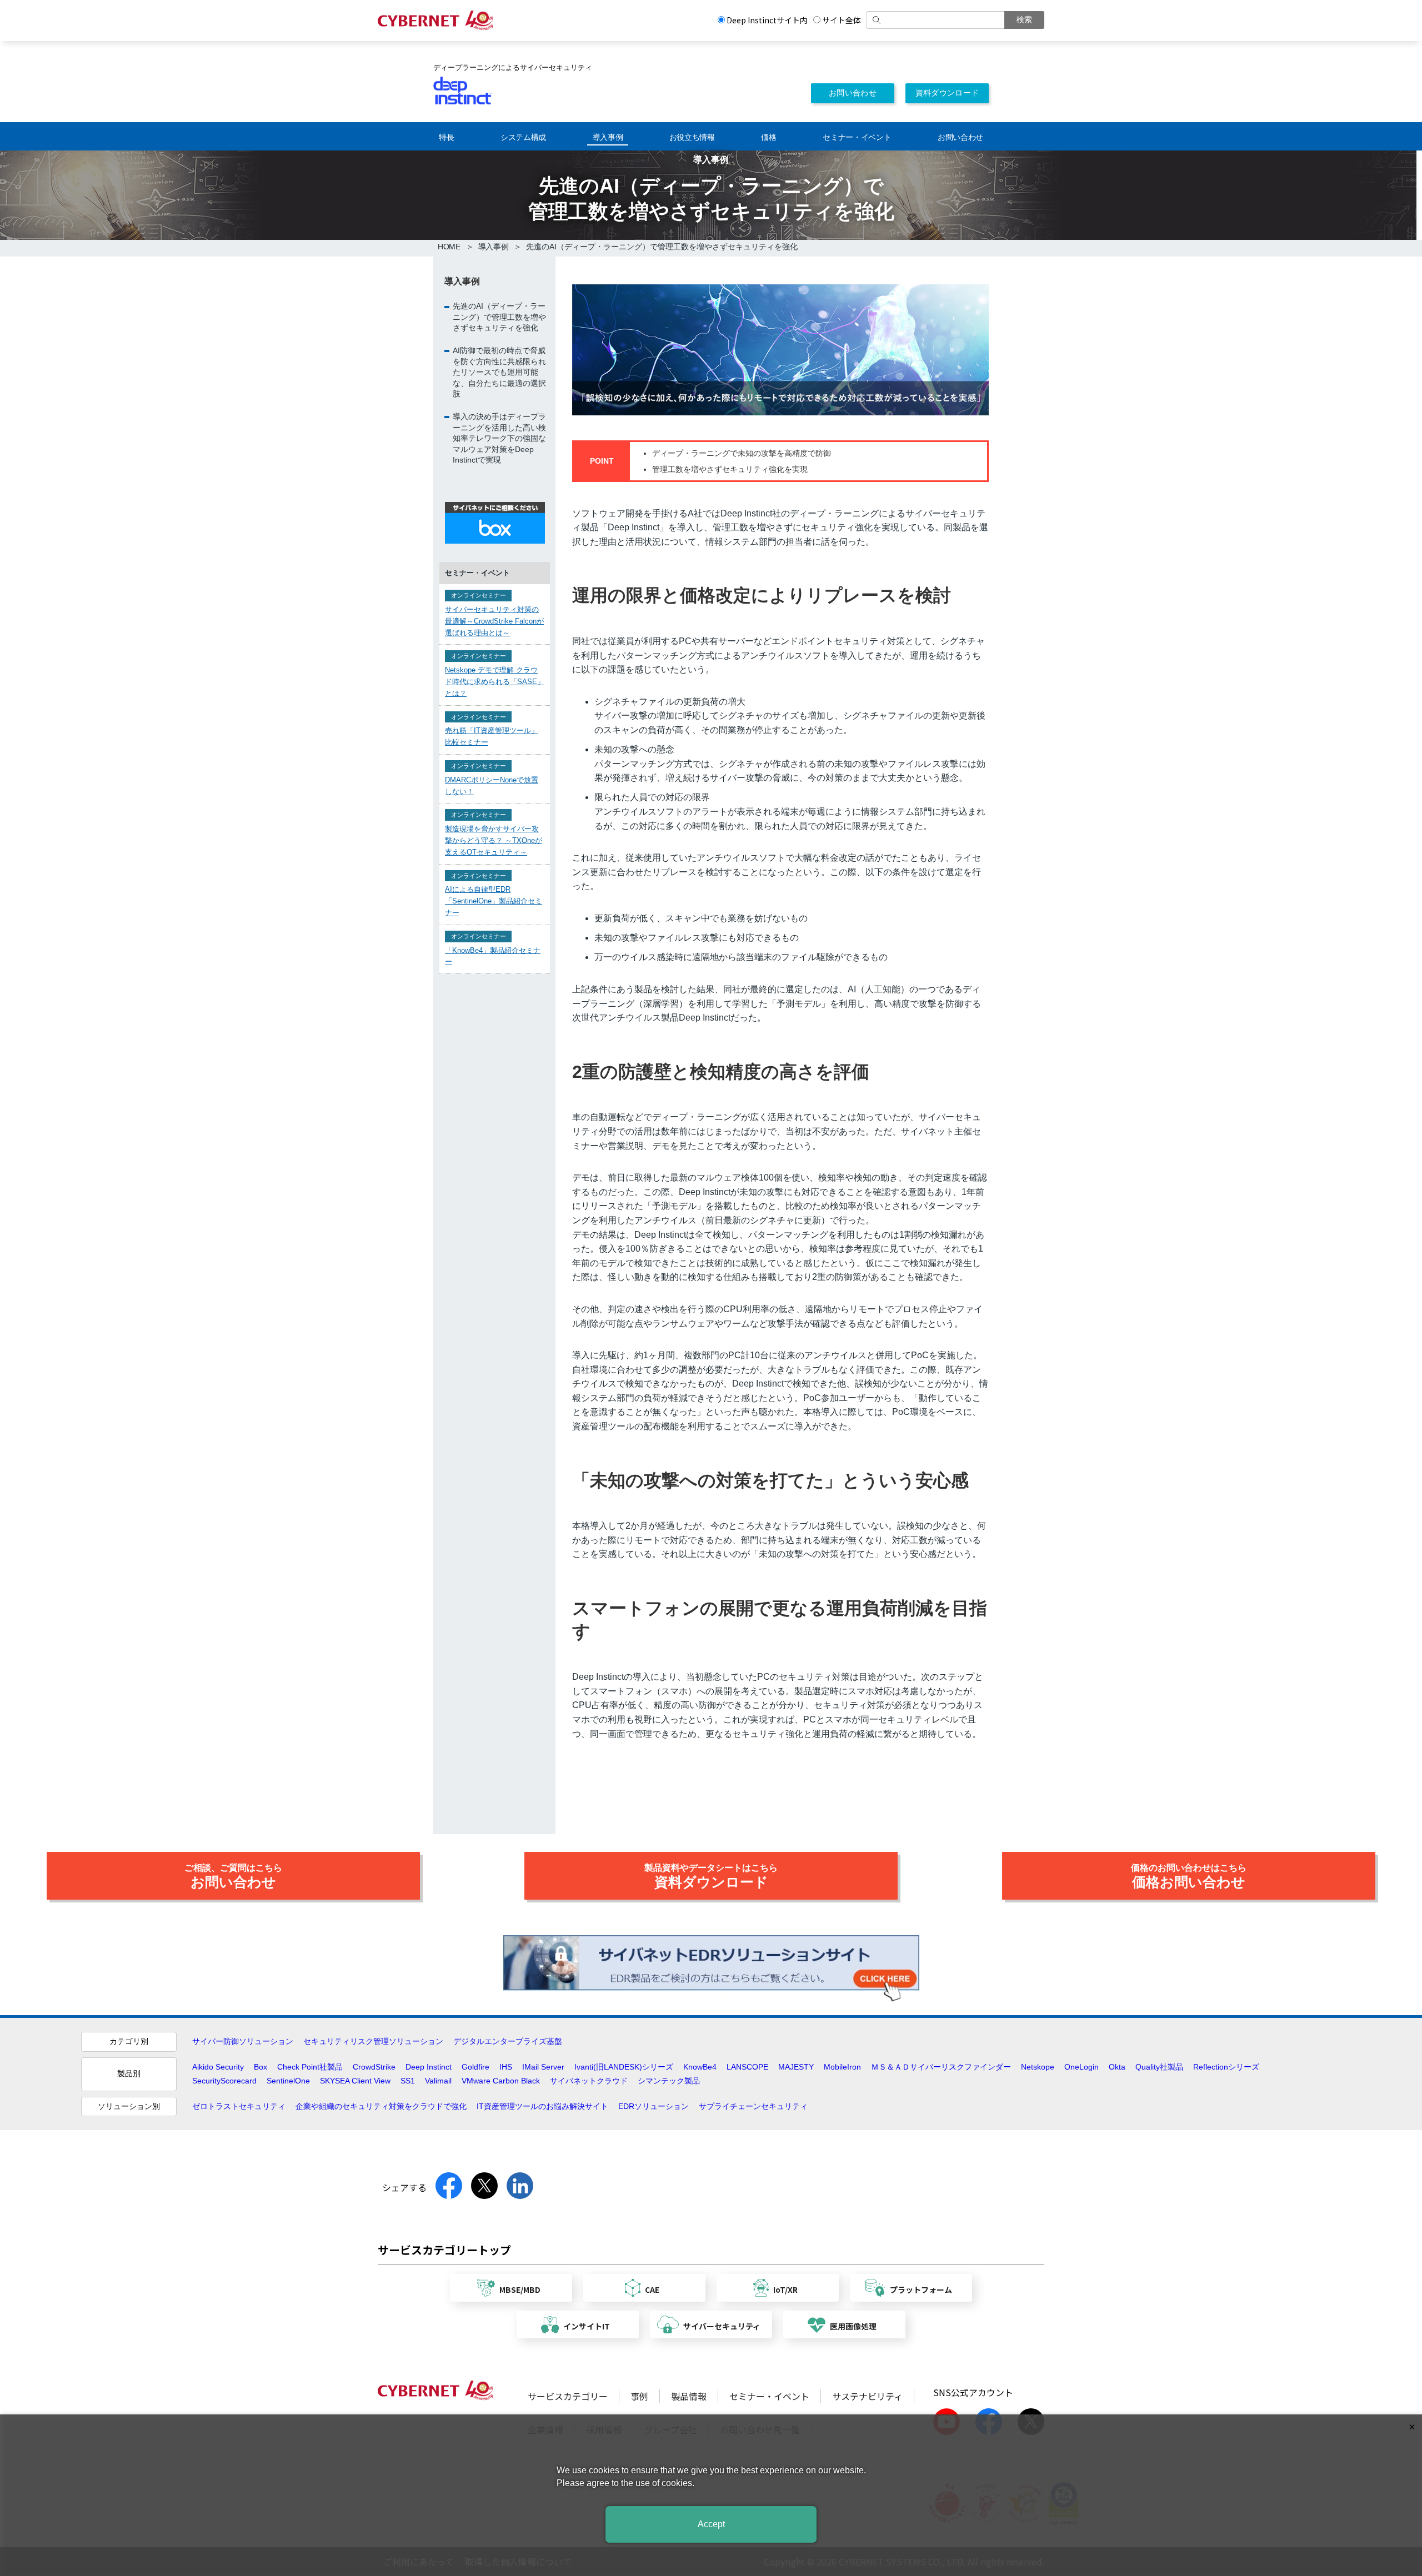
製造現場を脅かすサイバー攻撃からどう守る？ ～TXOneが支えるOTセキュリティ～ (494, 840)
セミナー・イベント (857, 137)
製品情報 (689, 2396)
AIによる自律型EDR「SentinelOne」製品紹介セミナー (494, 901)
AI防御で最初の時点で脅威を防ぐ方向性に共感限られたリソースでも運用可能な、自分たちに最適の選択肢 (499, 371)
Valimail (438, 2081)
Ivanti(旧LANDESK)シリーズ (624, 2067)
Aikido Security (218, 2067)
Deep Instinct (429, 2067)
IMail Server (543, 2067)
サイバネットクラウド (589, 2081)
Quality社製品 (1159, 2067)
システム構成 (523, 137)
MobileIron (842, 2067)
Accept (711, 2524)
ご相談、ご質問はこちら (233, 1876)
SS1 (408, 2081)
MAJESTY (796, 2067)
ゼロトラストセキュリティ (239, 2106)
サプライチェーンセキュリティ (753, 2106)
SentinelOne (288, 2081)
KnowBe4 (700, 2067)
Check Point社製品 (310, 2067)
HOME (449, 247)
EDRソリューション (654, 2106)
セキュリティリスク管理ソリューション (373, 2041)
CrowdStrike (374, 2067)
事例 (639, 2396)
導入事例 (608, 137)
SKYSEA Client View (355, 2081)
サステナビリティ (867, 2396)
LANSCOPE (747, 2067)
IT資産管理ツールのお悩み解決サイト (542, 2106)
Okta (1117, 2067)
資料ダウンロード (947, 93)
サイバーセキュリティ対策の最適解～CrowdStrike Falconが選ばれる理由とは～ (494, 621)
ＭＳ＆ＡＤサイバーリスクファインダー (941, 2067)
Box (261, 2067)
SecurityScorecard (224, 2081)
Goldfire (475, 2067)
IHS (506, 2067)
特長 (446, 137)
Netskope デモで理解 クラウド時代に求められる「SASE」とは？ (495, 681)
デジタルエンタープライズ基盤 (508, 2041)
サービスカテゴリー (568, 2396)
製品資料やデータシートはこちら (711, 1876)
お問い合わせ (853, 93)
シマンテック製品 (669, 2081)
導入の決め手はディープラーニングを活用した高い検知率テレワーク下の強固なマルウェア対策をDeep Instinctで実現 (499, 438)
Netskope (1038, 2067)
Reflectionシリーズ (1226, 2067)
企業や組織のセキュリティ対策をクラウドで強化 (381, 2106)
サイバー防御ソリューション (243, 2041)
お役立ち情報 (692, 137)
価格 (768, 137)
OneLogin (1081, 2067)
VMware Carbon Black (501, 2081)
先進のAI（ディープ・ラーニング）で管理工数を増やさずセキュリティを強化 (499, 316)
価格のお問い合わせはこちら (1189, 1876)
